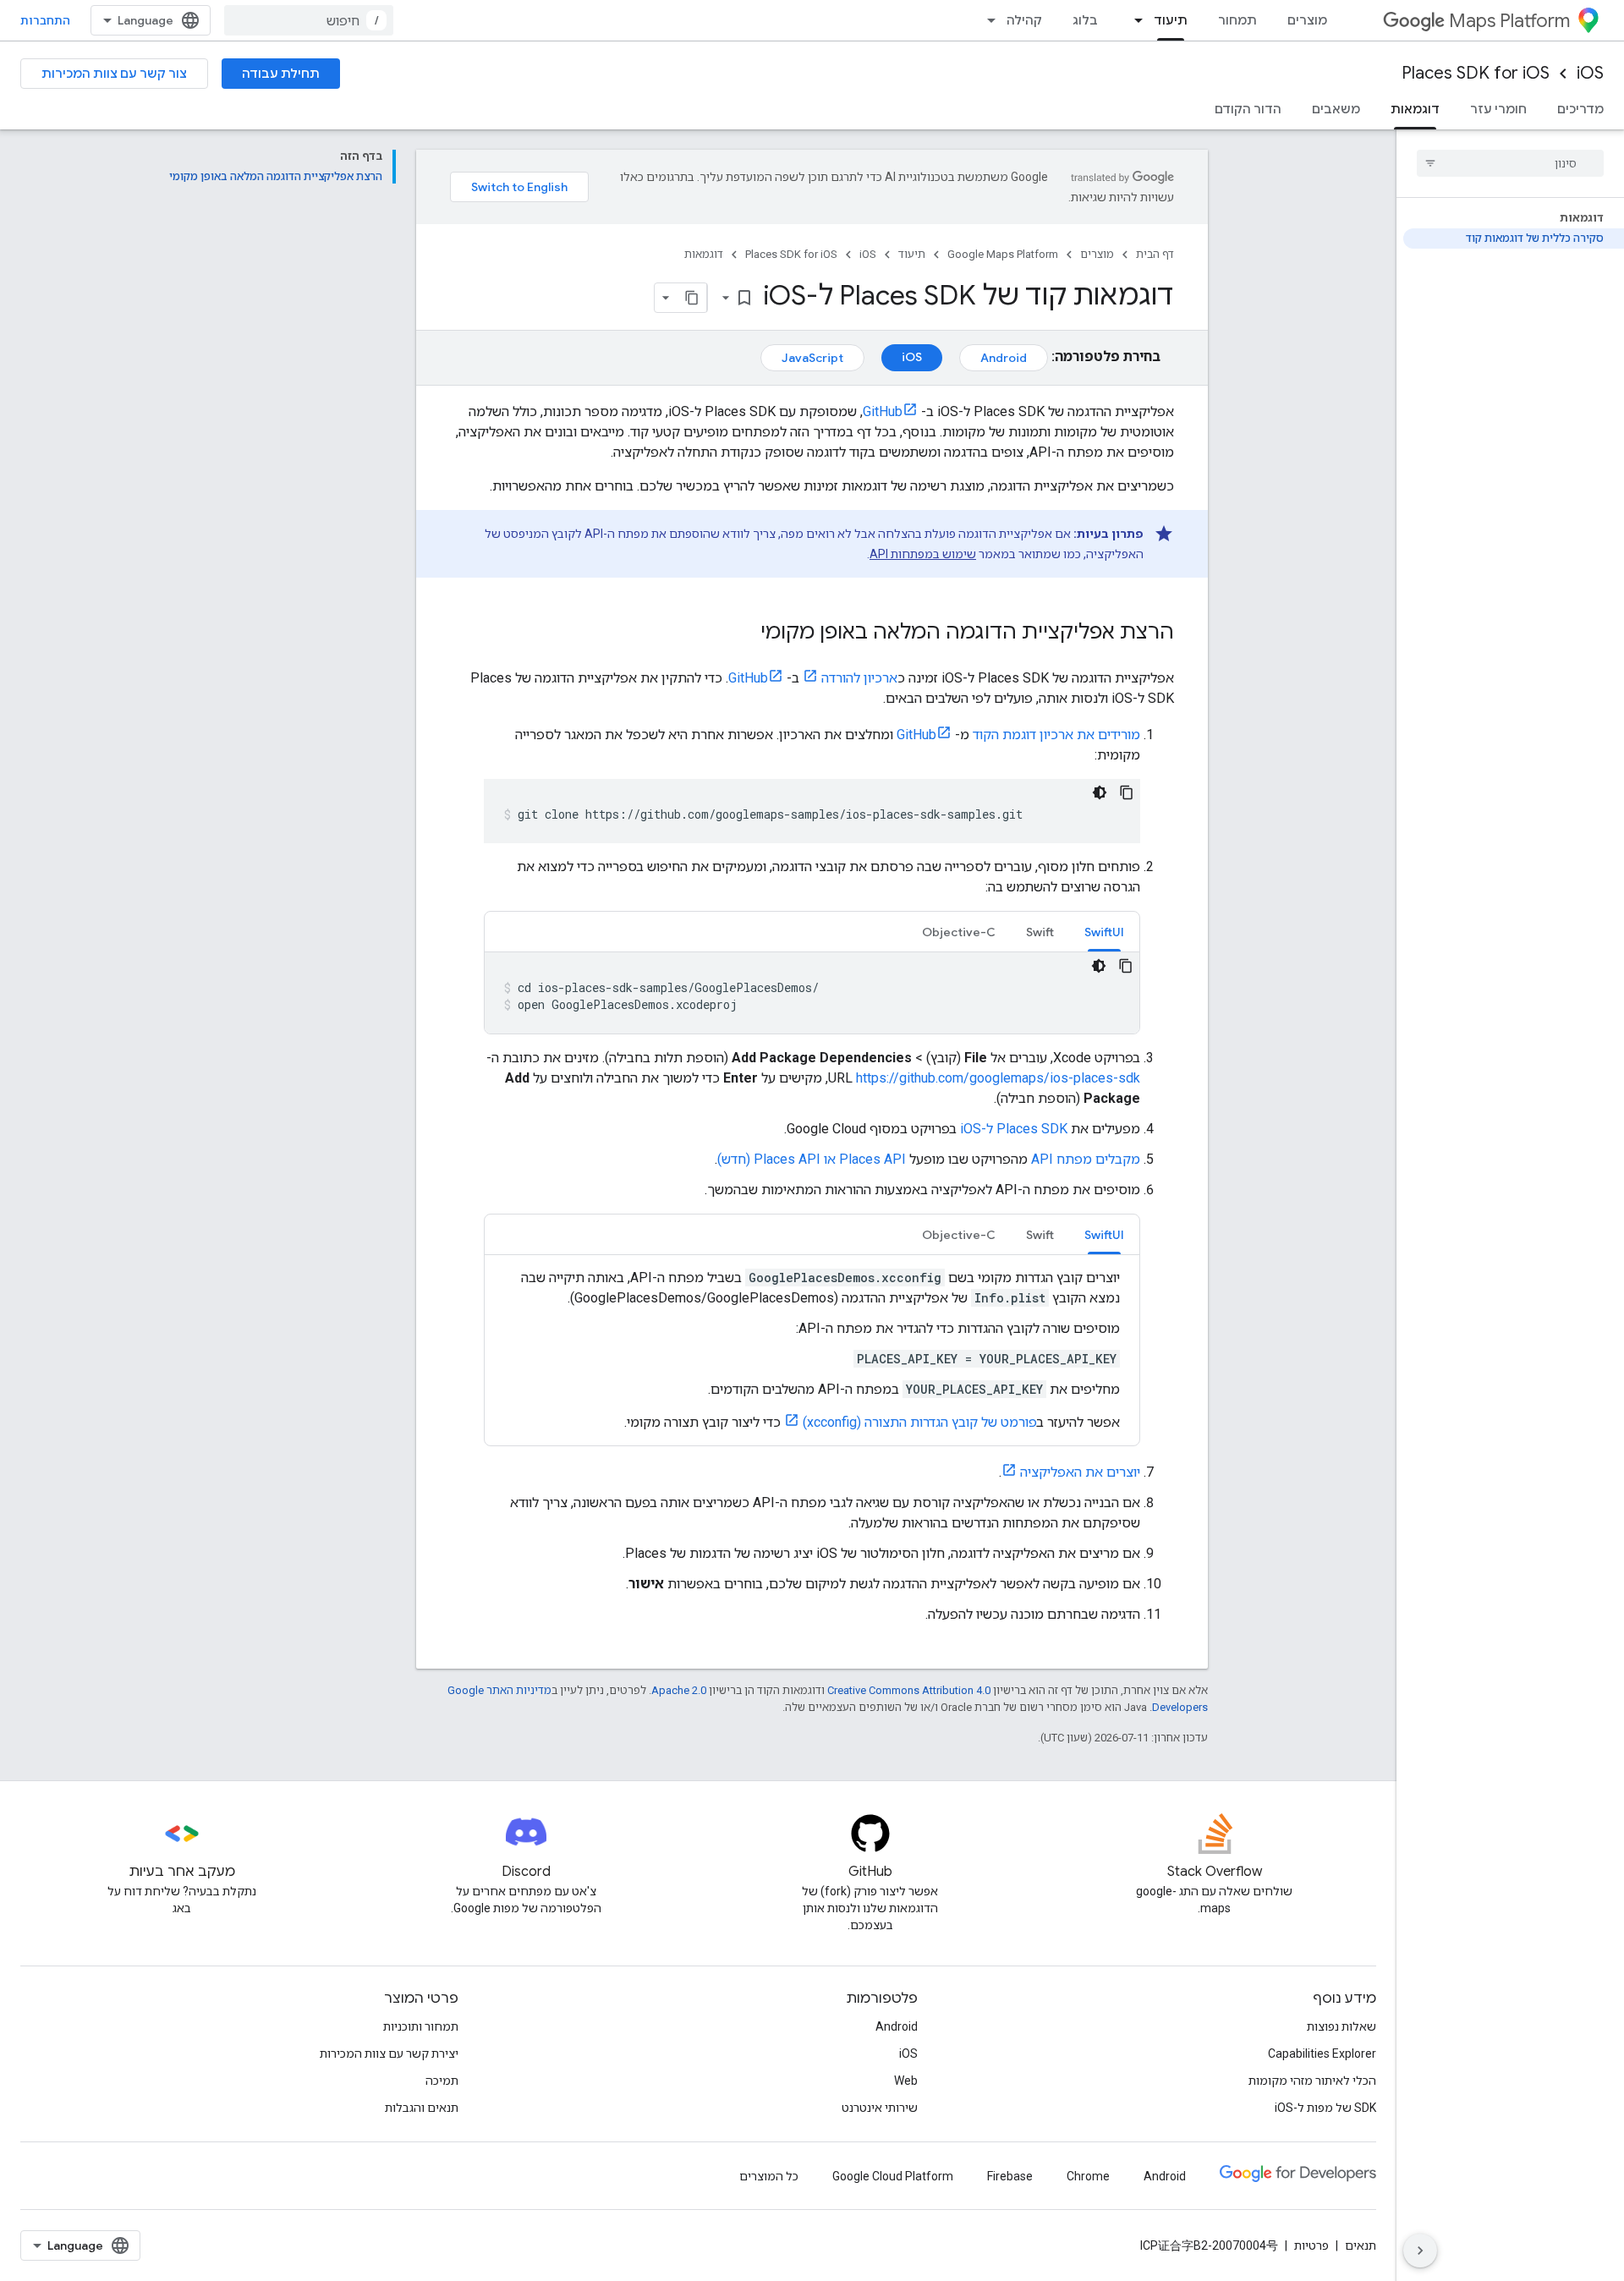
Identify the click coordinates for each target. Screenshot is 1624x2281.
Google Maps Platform (1003, 254)
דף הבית (1155, 254)
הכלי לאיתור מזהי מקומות (1312, 2081)
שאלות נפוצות (1341, 2026)
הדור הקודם (1248, 109)
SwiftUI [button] (1104, 932)
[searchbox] (1510, 163)
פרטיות (1311, 2245)
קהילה (1024, 20)
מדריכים (1580, 109)
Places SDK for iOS (1476, 73)
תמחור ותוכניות (421, 2026)
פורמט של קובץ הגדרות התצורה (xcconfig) (920, 1422)
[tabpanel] (812, 993)
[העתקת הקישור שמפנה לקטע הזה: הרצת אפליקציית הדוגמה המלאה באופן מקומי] (743, 633)
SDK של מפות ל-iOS (1325, 2108)
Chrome (1088, 2176)
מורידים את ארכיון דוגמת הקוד (1056, 735)
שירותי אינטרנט (880, 2108)
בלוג (1085, 20)
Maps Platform (1509, 21)
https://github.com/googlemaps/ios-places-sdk (998, 1078)
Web (906, 2081)
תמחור (1237, 20)
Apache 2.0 (679, 1690)
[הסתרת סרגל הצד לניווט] (1420, 2251)
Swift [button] (1040, 932)
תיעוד (1171, 20)
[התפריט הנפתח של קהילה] (986, 20)
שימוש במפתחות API (923, 554)
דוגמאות (1415, 109)
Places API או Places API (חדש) (812, 1159)
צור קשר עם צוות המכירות (114, 74)
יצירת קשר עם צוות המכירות (389, 2053)
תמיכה (442, 2081)
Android (1004, 358)
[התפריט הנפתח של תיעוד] (1133, 20)
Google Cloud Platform (893, 2176)
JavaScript (812, 358)
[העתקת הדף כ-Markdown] (692, 298)
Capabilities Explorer (1322, 2053)
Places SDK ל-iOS (1014, 1129)
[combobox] (309, 20)
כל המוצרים (769, 2176)
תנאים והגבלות (422, 2108)
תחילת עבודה (281, 74)
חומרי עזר (1498, 109)
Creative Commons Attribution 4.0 (909, 1690)
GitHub (883, 411)
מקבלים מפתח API (1086, 1159)
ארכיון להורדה (859, 678)
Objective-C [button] (959, 932)
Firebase (1010, 2176)
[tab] (1104, 932)
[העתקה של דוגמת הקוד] (1127, 792)
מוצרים (1307, 20)
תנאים (1361, 2245)
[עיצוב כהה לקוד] (1100, 792)
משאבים (1336, 109)
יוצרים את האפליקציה (1080, 1472)
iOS (1590, 73)
